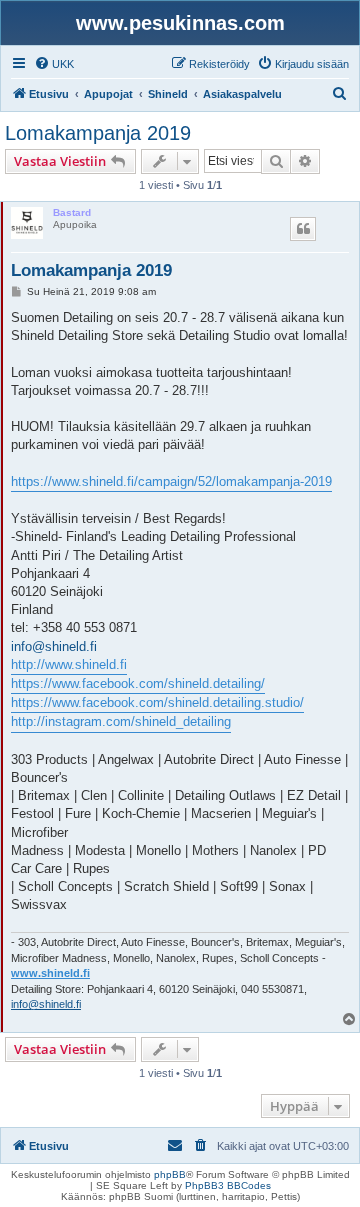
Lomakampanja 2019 (98, 133)
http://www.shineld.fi (69, 664)
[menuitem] (54, 64)
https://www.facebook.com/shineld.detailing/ (138, 683)
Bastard (72, 212)
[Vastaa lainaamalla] (303, 229)
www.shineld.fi (50, 973)
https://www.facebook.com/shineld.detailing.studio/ (157, 702)
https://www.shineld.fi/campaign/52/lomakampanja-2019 (171, 481)
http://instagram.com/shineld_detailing (121, 721)
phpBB (170, 1174)
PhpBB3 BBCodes (228, 1185)
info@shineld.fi (54, 646)
